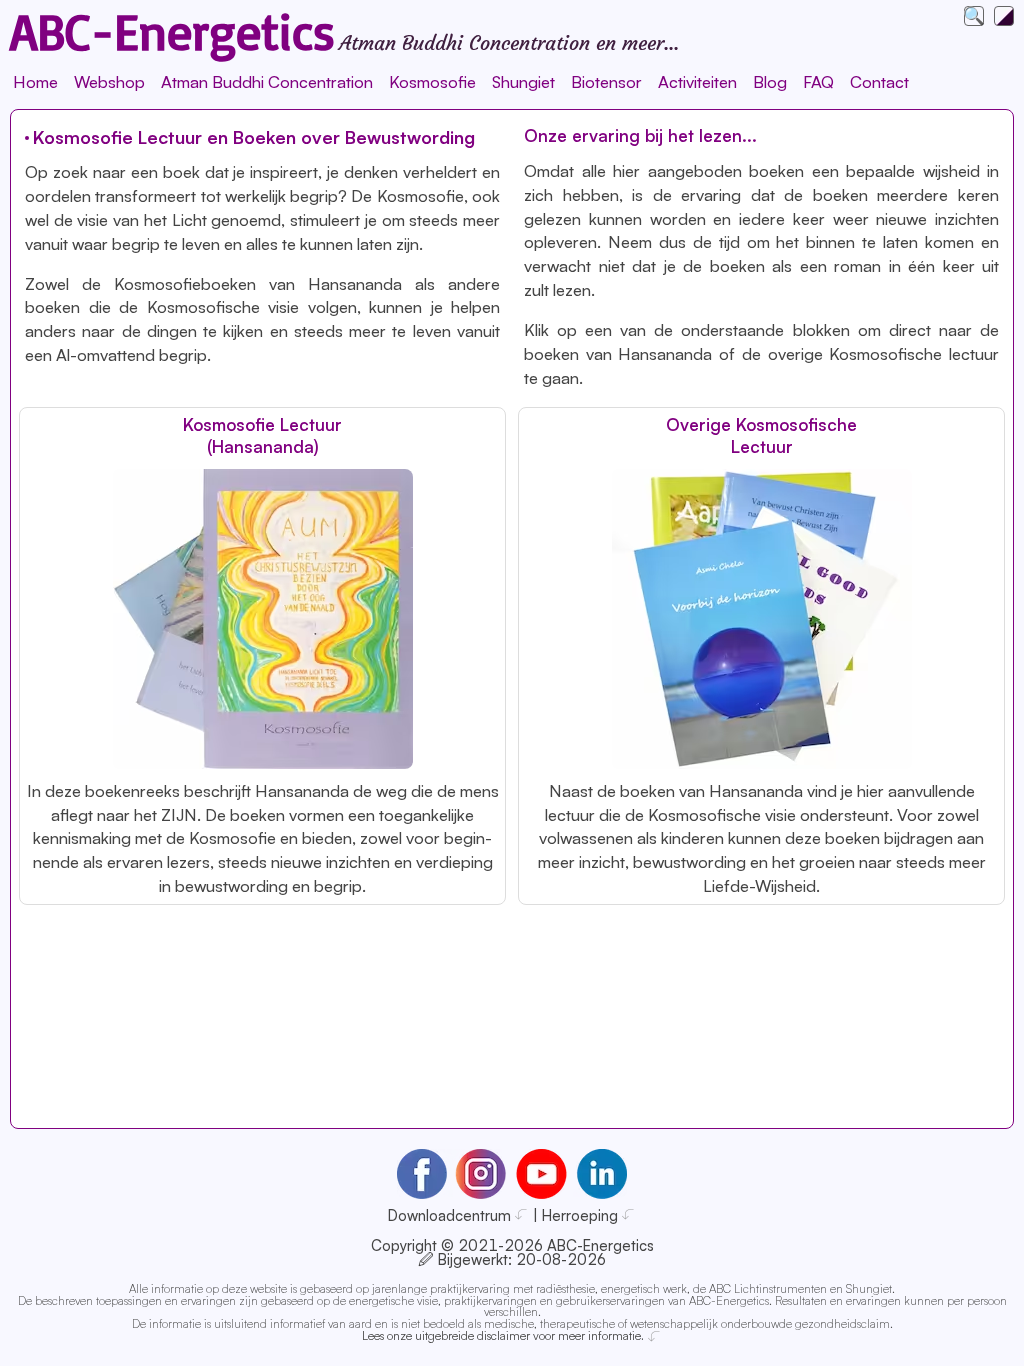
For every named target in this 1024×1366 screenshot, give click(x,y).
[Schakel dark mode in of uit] (1004, 16)
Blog (770, 81)
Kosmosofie (432, 81)
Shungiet (523, 81)
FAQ (818, 81)
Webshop (109, 81)
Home (35, 81)
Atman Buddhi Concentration (267, 81)
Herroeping (580, 1215)
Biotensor (606, 81)
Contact (879, 81)
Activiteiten (697, 81)
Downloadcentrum (449, 1215)
